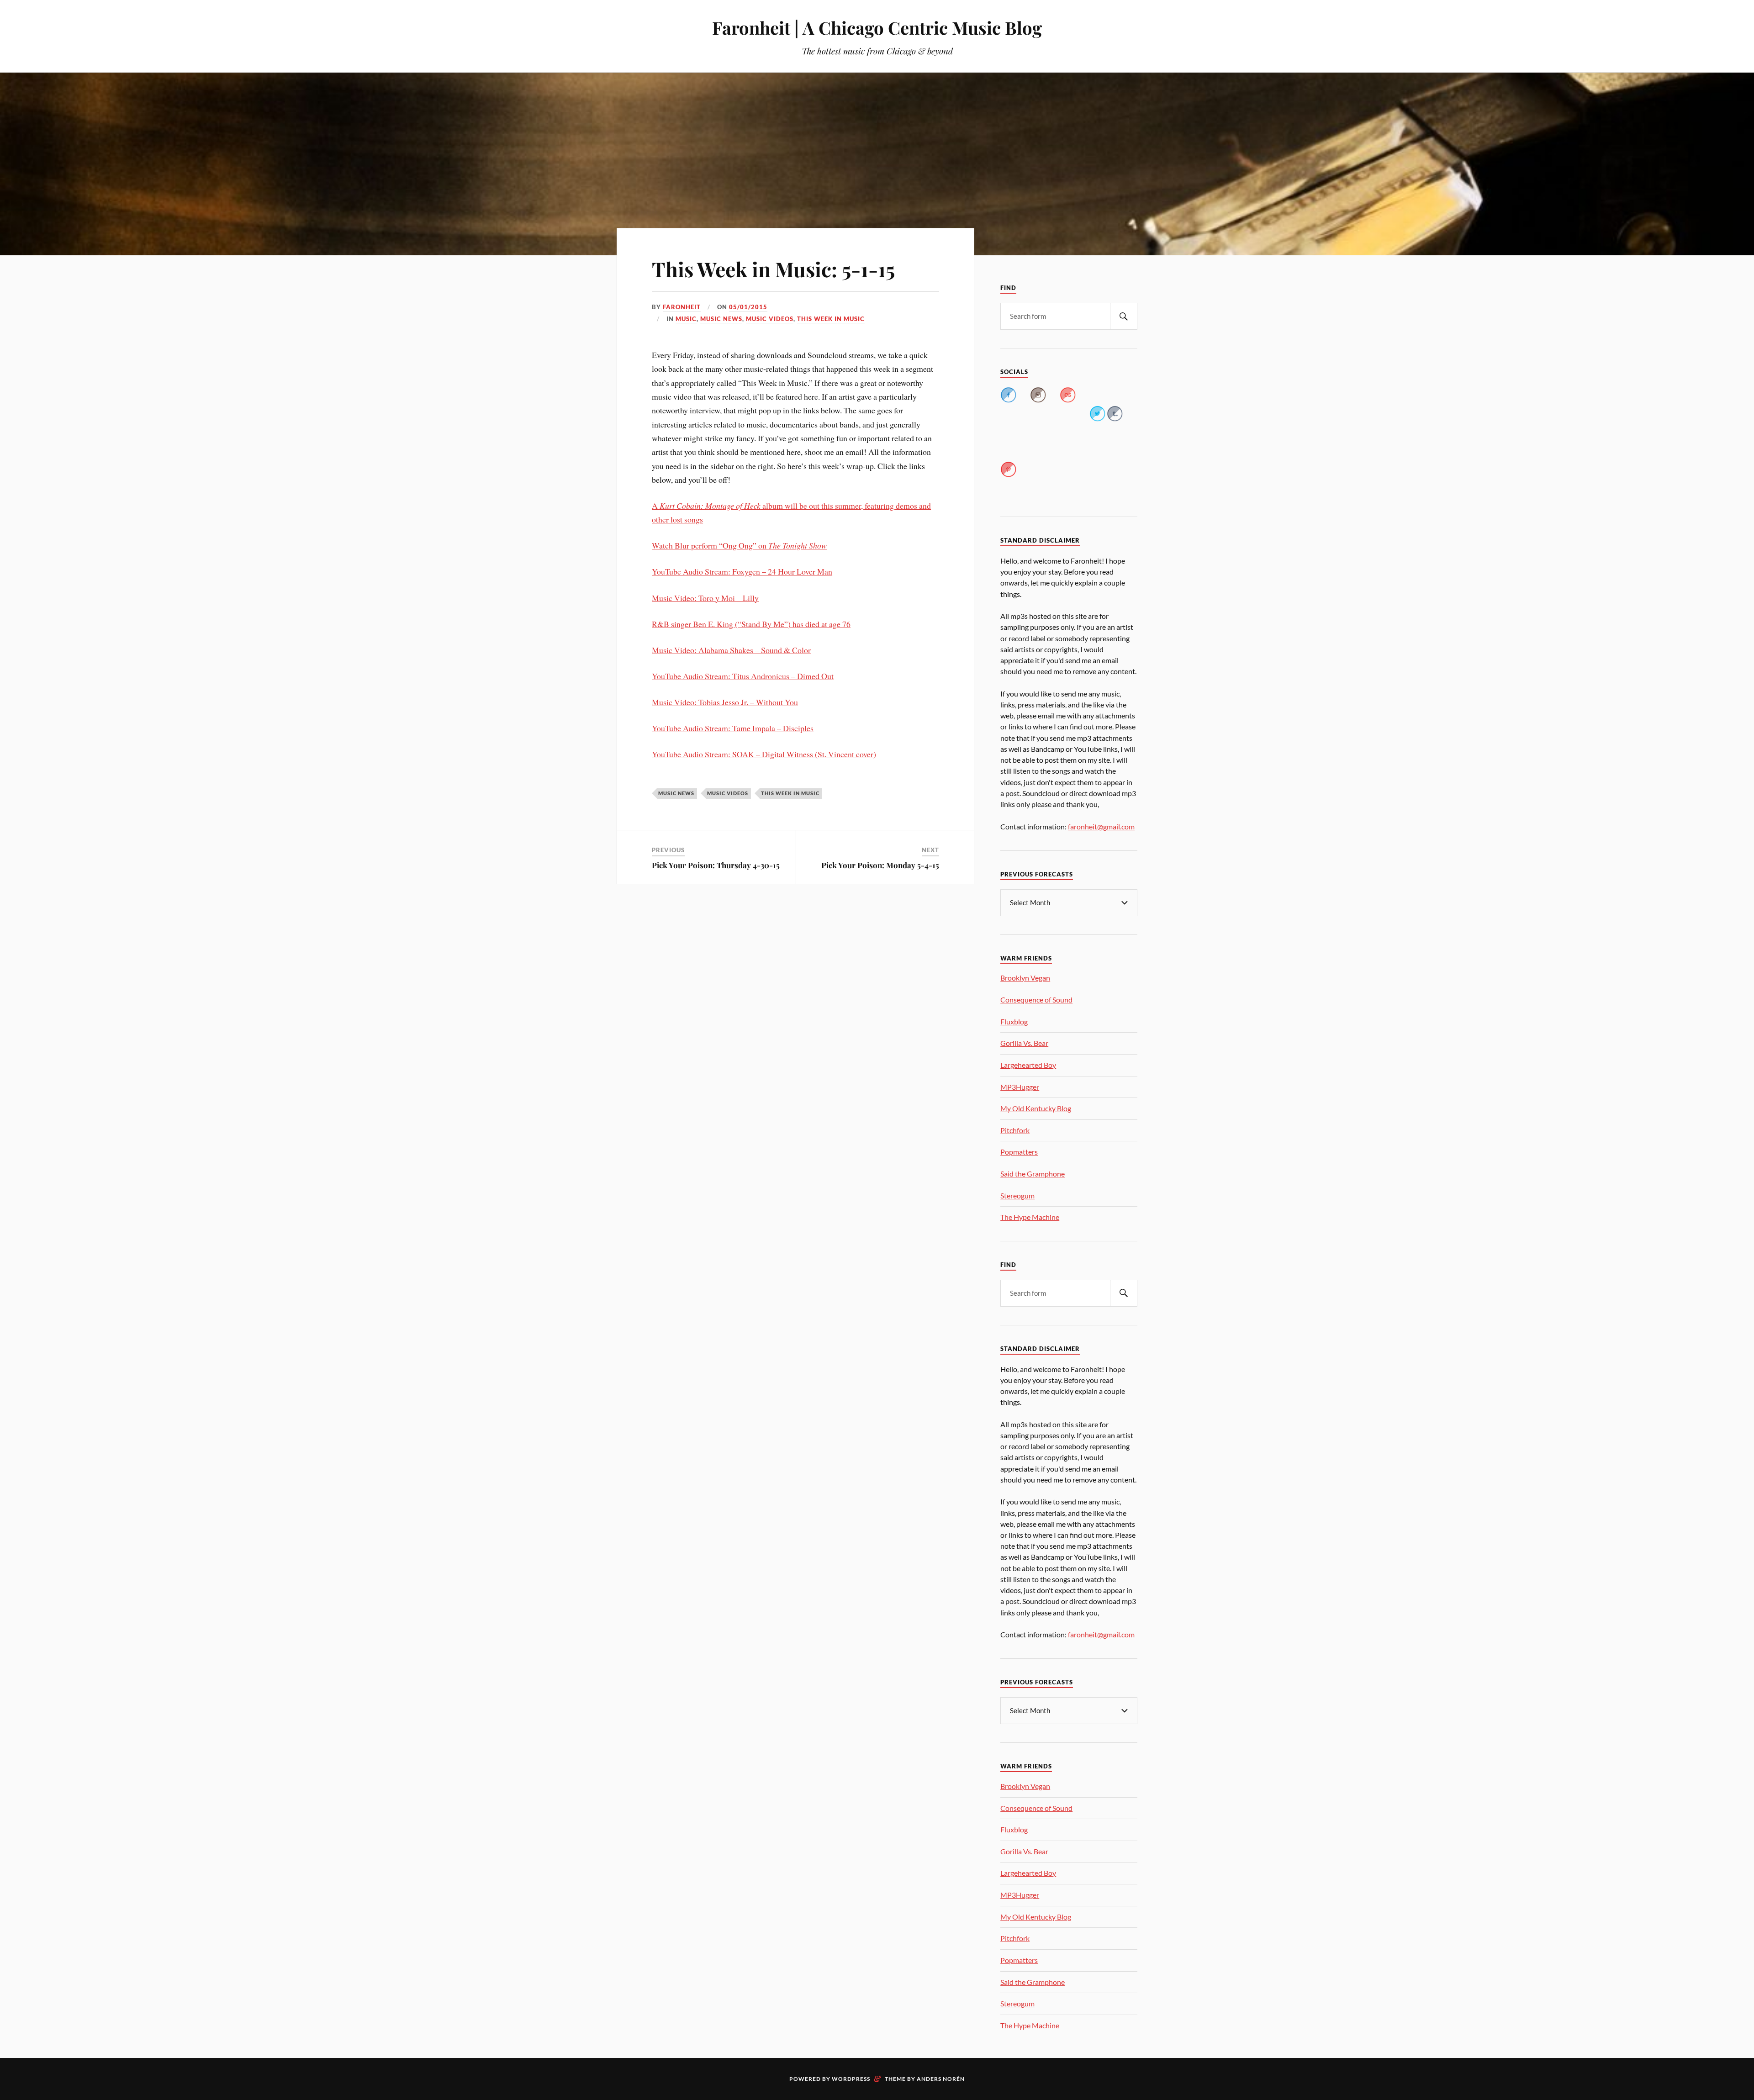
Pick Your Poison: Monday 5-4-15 (880, 865)
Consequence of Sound (1036, 1000)
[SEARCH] (1124, 316)
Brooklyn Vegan (1025, 978)
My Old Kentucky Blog (1036, 1108)
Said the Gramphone (1033, 1174)
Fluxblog (1014, 1021)
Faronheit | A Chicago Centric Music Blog (877, 28)
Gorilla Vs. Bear (1024, 1043)
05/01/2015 (748, 307)
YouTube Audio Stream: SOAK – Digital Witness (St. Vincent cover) (764, 754)
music (686, 319)
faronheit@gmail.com (1101, 826)
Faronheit (682, 307)
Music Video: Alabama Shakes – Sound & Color (731, 650)
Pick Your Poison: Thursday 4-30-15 (716, 865)
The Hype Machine (1030, 1217)
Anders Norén (941, 2079)
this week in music (831, 319)
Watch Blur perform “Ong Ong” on (739, 545)
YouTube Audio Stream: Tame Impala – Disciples (733, 728)
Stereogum (1017, 1195)
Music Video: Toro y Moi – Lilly (705, 598)
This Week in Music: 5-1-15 (773, 269)
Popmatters (1019, 1152)
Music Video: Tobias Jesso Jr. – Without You (725, 702)
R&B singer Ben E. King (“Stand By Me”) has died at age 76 (751, 624)
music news (721, 319)
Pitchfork (1015, 1130)
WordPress (851, 2079)
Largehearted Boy (1028, 1065)
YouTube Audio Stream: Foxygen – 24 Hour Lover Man (742, 571)
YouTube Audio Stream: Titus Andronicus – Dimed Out (743, 676)
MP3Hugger (1020, 1087)
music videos (770, 319)
